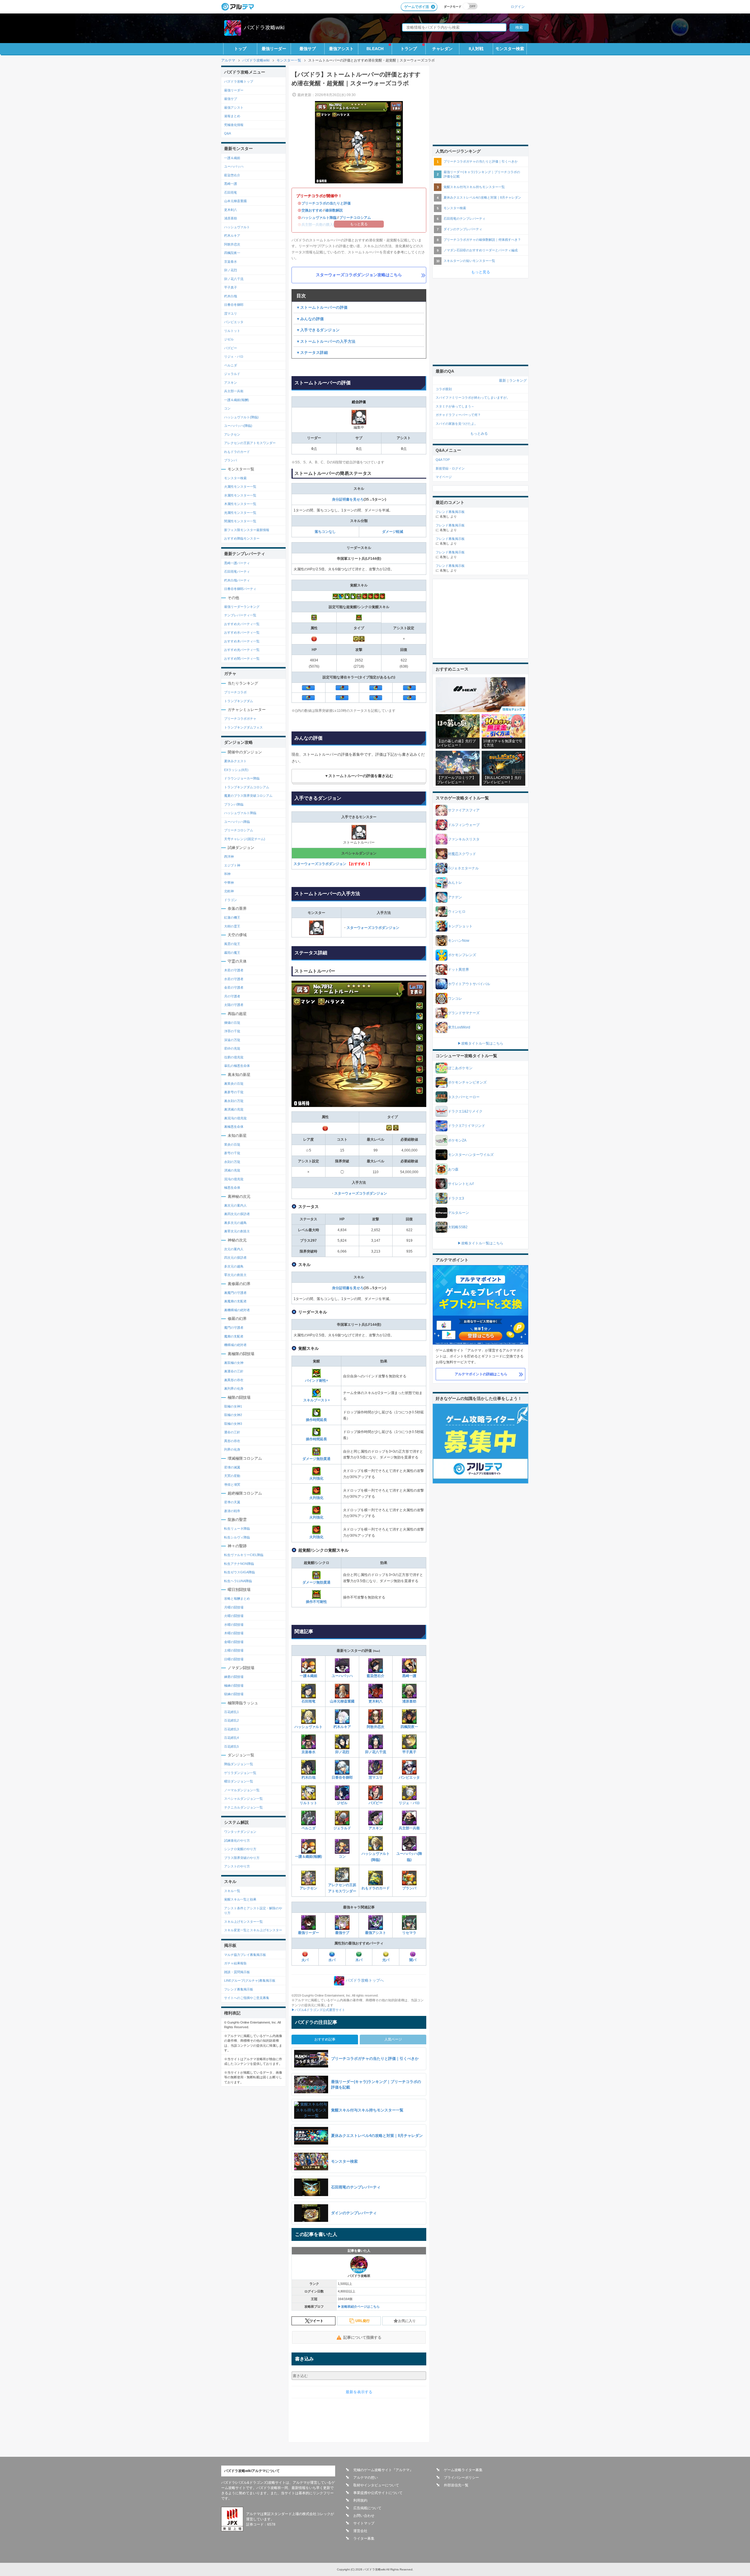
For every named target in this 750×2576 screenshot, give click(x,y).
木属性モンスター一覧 (240, 504)
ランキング (518, 381)
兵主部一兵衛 (409, 1828)
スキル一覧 (232, 1891)
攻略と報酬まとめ (237, 1599)
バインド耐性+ (317, 1381)
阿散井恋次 (376, 1727)
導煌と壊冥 (232, 1485)
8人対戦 (476, 49)
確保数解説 (334, 210)
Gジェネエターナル (463, 868)
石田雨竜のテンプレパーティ (465, 219)
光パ (386, 1960)
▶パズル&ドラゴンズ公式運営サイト (318, 2010)
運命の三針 (232, 1432)
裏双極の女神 (234, 1363)
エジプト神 (232, 865)
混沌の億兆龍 (234, 1179)
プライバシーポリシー (461, 2478)
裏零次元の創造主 (237, 1231)
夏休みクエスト (235, 761)
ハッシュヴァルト (308, 1727)
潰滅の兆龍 (232, 1170)
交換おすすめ (312, 210)
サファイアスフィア (464, 810)
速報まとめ (232, 116)
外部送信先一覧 (456, 2485)
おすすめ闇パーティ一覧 (242, 658)
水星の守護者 (234, 979)
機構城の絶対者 (235, 1345)
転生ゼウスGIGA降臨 (240, 1572)
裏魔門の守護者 (235, 1293)
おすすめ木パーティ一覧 (242, 641)
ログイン (518, 7)
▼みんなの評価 (310, 319)
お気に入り (407, 2321)
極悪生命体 (232, 1188)
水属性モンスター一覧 (240, 495)
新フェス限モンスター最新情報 (247, 530)
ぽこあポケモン (460, 1068)
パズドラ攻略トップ (239, 81)
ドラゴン (231, 900)
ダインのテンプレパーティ (463, 229)
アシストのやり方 (237, 1866)
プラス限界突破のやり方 (242, 1858)
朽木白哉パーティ (237, 580)
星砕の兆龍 (232, 1048)
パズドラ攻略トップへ (365, 1980)
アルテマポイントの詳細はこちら (481, 1374)
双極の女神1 (233, 1406)
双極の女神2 (233, 1415)
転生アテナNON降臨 (239, 1564)
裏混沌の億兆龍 (235, 1118)
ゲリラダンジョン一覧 (240, 1773)
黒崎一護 (409, 1676)
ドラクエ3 (456, 1198)
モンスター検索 (510, 49)
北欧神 (229, 891)
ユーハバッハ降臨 (237, 822)
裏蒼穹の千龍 (234, 1092)
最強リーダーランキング (242, 607)
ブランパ (409, 1888)
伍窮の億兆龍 (234, 1057)
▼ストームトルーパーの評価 (322, 307)
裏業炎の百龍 (234, 1084)
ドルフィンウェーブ (464, 825)
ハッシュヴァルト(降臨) (376, 1857)
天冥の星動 (232, 1476)
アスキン (376, 1828)
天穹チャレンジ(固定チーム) (245, 839)
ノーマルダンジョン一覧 (242, 1790)
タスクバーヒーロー (464, 1097)
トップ (240, 49)
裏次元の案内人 (235, 1205)
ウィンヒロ (457, 912)
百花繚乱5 (231, 1746)
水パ (332, 1960)
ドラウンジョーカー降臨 (242, 778)
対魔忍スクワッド (462, 854)
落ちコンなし (325, 532)
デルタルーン (458, 1213)
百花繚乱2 (231, 1720)
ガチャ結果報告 (235, 1963)
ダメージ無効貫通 (316, 1459)
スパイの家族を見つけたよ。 (457, 424)
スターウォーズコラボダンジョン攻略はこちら (359, 275)
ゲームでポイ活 (417, 7)
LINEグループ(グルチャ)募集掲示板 (250, 1980)
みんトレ (455, 883)
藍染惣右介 (376, 1676)
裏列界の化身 (234, 1388)
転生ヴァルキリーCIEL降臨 (244, 1555)
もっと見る (481, 272)
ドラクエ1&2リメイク (465, 1111)
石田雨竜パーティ (237, 572)
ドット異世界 (458, 970)
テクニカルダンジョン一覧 (243, 1807)
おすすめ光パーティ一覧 (242, 650)
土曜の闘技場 (234, 1650)
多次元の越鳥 (234, 1266)
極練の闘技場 (234, 1686)
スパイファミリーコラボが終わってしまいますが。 (473, 398)
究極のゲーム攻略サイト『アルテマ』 (383, 2470)
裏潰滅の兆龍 (234, 1109)
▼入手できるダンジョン (318, 330)
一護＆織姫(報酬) (308, 1857)
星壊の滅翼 (232, 1467)
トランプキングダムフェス (243, 727)
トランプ (409, 49)
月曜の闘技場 (234, 1607)
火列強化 (316, 1478)
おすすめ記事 (325, 2039)
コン (342, 1857)
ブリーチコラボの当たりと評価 (326, 203)
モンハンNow (459, 941)
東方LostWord (459, 1027)
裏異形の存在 (234, 1380)
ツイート (316, 2321)
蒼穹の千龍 (232, 1153)
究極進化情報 (234, 125)
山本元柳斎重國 (342, 1701)
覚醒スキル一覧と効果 (240, 1899)
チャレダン (442, 49)
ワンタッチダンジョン (240, 1832)
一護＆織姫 (308, 1676)
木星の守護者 (234, 970)
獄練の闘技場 (234, 1694)
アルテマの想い (366, 2478)
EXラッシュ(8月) (236, 770)
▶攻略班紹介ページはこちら (359, 2307)
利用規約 (360, 2500)
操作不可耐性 (316, 1602)
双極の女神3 (233, 1424)
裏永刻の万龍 (234, 1101)
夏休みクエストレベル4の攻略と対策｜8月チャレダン (482, 197)
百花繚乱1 (231, 1712)
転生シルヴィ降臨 (237, 1537)
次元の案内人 (234, 1249)
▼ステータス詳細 (312, 353)
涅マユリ (376, 1777)
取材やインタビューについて (376, 2485)
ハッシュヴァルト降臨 (319, 218)
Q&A (227, 133)
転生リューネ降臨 (237, 1528)
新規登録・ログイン (450, 468)
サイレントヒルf (461, 1184)
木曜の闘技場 (234, 1633)
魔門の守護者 (234, 1328)
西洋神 (229, 857)
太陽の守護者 (234, 1005)
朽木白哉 (308, 1777)
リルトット (308, 1803)
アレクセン (308, 1888)
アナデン (455, 897)
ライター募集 (364, 2539)
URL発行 (363, 2321)
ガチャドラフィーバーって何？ (458, 415)
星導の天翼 (232, 1502)
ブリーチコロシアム (355, 218)
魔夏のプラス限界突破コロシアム (248, 796)
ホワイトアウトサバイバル (469, 984)
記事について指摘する (362, 2337)
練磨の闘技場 (234, 1677)
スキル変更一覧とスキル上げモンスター (253, 1930)
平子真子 (409, 1752)
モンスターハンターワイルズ (471, 1155)
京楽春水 (308, 1752)
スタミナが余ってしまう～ (455, 406)
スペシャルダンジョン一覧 (243, 1799)
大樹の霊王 (232, 926)
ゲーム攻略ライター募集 (463, 2470)
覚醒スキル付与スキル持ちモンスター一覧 (474, 187)
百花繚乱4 (231, 1738)
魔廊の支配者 (234, 1336)
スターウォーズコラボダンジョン (320, 864)
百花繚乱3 (231, 1729)
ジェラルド (342, 1828)
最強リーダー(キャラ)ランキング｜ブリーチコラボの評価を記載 (482, 174)
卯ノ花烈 (342, 1752)
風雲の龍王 (232, 944)
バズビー (376, 1803)
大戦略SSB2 (458, 1227)
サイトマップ (364, 2523)
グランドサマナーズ (464, 1013)
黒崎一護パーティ (237, 563)
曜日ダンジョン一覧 (239, 1781)
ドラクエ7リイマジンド (467, 1126)
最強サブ (308, 49)
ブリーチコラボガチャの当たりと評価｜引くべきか (481, 161)
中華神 (229, 883)
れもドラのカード (376, 1888)
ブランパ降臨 (234, 804)
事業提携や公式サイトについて (378, 2493)
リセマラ (409, 1933)
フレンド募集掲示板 (239, 1989)
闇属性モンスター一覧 (240, 521)
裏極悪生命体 (234, 1127)
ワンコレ (455, 999)
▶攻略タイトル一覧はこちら (480, 1043)
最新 (502, 381)
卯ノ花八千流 (376, 1752)
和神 (227, 874)
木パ (359, 1960)
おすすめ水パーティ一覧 (242, 632)
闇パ (413, 1960)
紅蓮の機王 (232, 917)
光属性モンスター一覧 (240, 513)
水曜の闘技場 (234, 1625)
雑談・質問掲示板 (237, 1972)
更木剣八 (376, 1701)
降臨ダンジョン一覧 (239, 1764)
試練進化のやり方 (237, 1840)
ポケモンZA (457, 1140)
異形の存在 (232, 1441)
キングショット (460, 926)
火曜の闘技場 (234, 1616)
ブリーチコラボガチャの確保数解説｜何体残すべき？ (482, 240)
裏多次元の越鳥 (235, 1223)
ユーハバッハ (342, 1676)
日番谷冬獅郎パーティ (240, 589)
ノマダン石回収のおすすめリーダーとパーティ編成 (481, 250)
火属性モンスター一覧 (240, 487)
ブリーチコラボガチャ (240, 719)
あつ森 (453, 1169)
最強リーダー (274, 49)
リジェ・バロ (409, 1803)
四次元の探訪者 (235, 1258)
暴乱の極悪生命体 (237, 1066)
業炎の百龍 (232, 1144)
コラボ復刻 (444, 389)
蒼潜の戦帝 (232, 1511)
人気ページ (393, 2039)
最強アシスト (341, 49)
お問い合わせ (364, 2516)
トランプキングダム (239, 701)
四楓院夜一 (409, 1727)
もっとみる (479, 434)
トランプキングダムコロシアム (247, 787)
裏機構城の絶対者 (237, 1310)
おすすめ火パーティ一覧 (242, 624)
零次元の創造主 (235, 1275)
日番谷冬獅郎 (342, 1777)
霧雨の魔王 (232, 953)
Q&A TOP (443, 460)
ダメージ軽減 (393, 532)
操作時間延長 (316, 1420)
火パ (305, 1960)
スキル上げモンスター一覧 (243, 1922)
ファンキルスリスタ (464, 839)
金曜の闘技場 (234, 1642)
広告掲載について (367, 2508)
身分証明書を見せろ (348, 499)
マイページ (444, 477)
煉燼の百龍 (232, 1023)
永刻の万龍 (232, 1162)
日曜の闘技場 (234, 1659)
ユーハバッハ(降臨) (409, 1857)
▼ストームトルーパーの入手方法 (326, 341)
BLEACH (375, 49)
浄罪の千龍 (232, 1031)
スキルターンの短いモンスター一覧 (469, 261)
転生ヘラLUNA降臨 (238, 1581)
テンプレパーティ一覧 (240, 615)
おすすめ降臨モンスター (242, 538)
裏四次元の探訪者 (237, 1214)
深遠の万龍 (232, 1040)
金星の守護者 (234, 987)
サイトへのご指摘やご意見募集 (247, 1998)
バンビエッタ (409, 1777)
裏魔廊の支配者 (235, 1301)
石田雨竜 (308, 1701)
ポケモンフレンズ (462, 955)
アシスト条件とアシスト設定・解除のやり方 (253, 1911)
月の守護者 (232, 996)
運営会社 (360, 2531)
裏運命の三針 (234, 1371)
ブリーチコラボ (235, 692)
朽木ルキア (342, 1727)
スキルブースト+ (317, 1400)
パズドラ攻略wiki (264, 28)
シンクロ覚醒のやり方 (240, 1849)
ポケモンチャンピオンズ (467, 1082)
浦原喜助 (409, 1701)
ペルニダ (308, 1828)
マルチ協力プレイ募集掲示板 (245, 1955)
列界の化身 (232, 1449)
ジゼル (342, 1803)
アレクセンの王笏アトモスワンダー (342, 1888)
